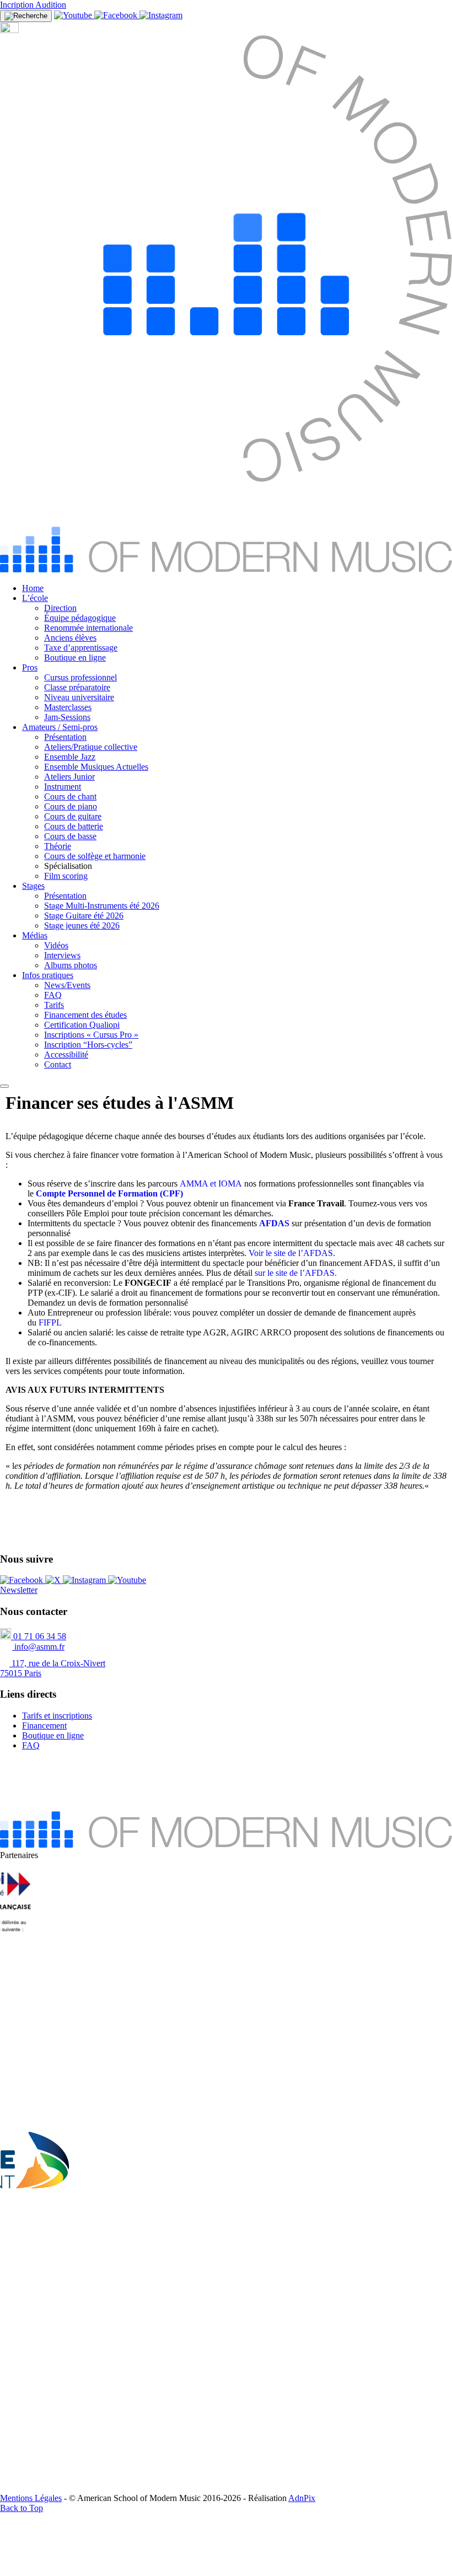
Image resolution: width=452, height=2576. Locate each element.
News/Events (67, 985)
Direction (60, 608)
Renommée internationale (88, 628)
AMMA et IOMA (211, 1184)
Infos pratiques (48, 975)
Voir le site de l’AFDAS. (292, 1253)
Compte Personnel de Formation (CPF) (109, 1193)
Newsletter (19, 1590)
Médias (35, 935)
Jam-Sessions (67, 717)
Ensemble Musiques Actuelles (96, 767)
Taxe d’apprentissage (81, 648)
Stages (33, 886)
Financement (44, 1726)
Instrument (63, 787)
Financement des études (85, 1015)
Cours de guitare (73, 816)
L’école (35, 598)
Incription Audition (33, 5)
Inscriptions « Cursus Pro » (91, 1035)
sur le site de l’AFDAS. (296, 1273)
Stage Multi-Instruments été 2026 (102, 906)
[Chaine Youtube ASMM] (74, 15)
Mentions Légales (31, 2498)
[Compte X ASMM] (54, 1580)
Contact (58, 1064)
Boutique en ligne (75, 658)
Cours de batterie (74, 826)
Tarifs (54, 1005)
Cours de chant (70, 796)
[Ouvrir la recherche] (26, 16)
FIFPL (50, 1322)
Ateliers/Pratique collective (91, 747)
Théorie (58, 846)
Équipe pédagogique (80, 618)
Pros (30, 667)
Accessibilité (66, 1054)
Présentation (65, 737)
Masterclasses (68, 707)
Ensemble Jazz (70, 757)
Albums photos (71, 965)
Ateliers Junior (69, 777)
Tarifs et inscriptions (57, 1716)
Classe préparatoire (77, 687)
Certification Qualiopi (82, 1025)
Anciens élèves (70, 638)
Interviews (62, 955)
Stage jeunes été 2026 (82, 925)
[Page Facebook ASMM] (117, 15)
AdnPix (302, 2498)
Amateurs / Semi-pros (60, 727)
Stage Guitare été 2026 (84, 916)
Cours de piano (71, 806)
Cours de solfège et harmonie (95, 856)
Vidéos (56, 945)
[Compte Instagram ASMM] (161, 15)
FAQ (53, 995)
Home (33, 588)
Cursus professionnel (80, 677)
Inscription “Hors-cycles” (88, 1045)
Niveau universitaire (79, 697)
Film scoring (66, 876)
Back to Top (21, 2508)
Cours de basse (70, 836)
